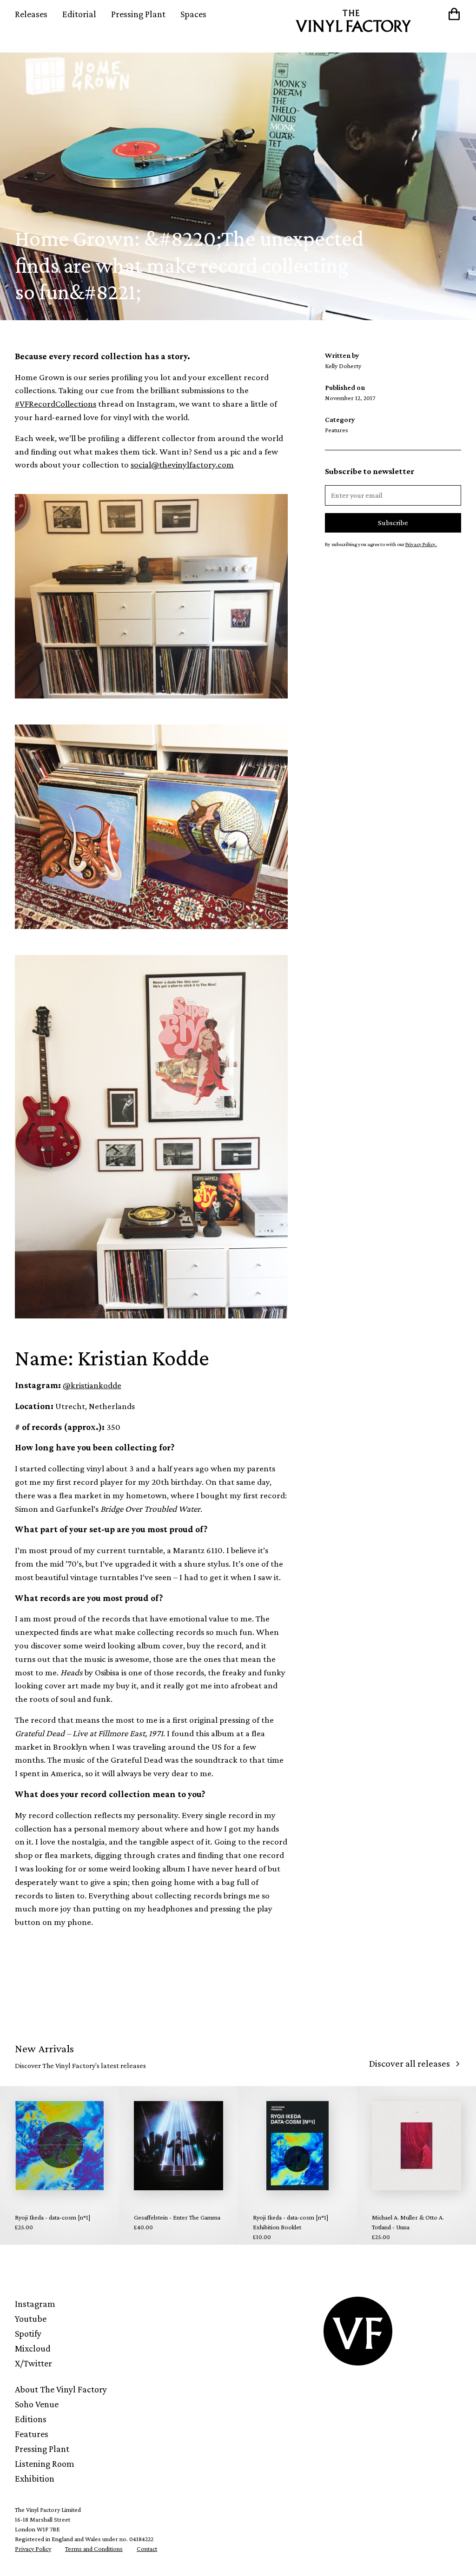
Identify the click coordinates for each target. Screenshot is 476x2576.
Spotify (28, 2333)
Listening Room (45, 2464)
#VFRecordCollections (56, 404)
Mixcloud (33, 2348)
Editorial (79, 14)
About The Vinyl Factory (61, 2389)
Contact (147, 2549)
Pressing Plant (138, 14)
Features (32, 2434)
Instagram (35, 2304)
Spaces (193, 14)
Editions (31, 2419)
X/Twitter (33, 2363)
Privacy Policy (33, 2549)
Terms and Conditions (94, 2549)
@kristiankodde (92, 1385)
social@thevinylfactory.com (182, 464)
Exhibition (35, 2478)
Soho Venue (37, 2404)
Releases (31, 14)
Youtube (31, 2319)
